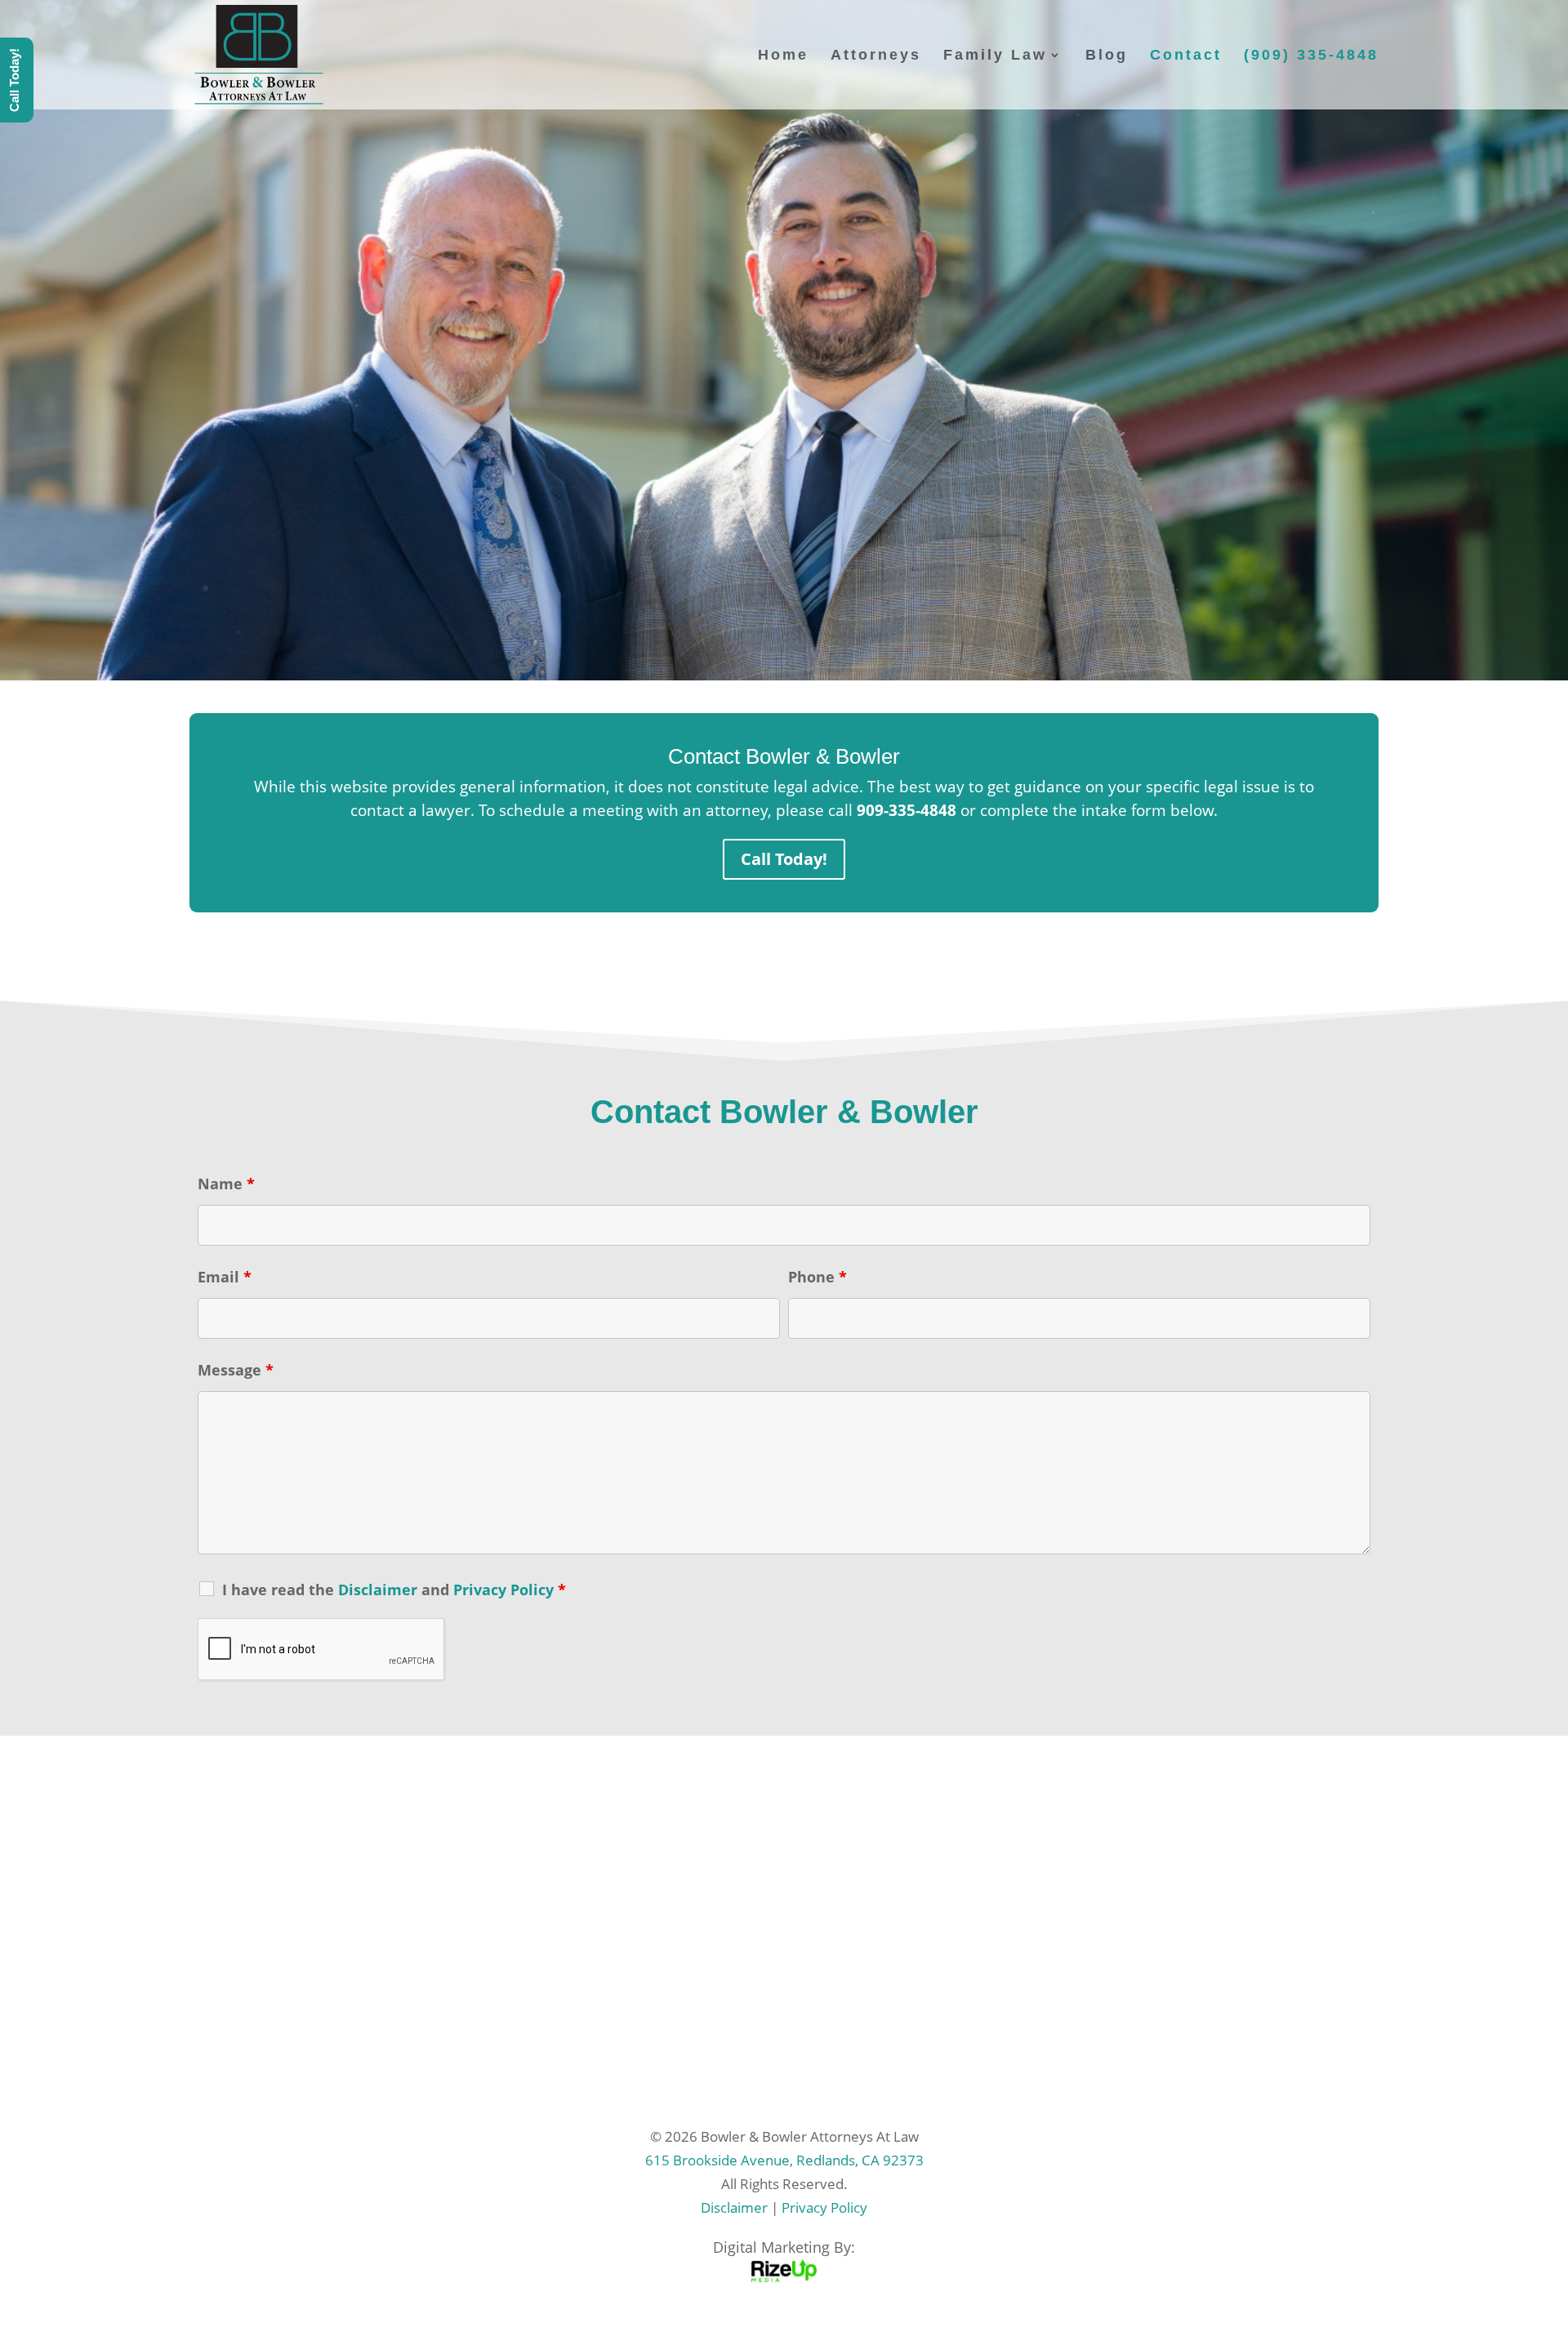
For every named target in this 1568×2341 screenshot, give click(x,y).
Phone (817, 1277)
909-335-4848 (906, 810)
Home (783, 56)
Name (226, 1184)
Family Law (995, 56)
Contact (1186, 56)
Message (236, 1370)
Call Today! (784, 859)
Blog (1107, 56)
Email (225, 1277)
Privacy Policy (824, 2207)
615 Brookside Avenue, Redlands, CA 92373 (784, 2160)
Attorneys (876, 56)
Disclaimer (734, 2207)
